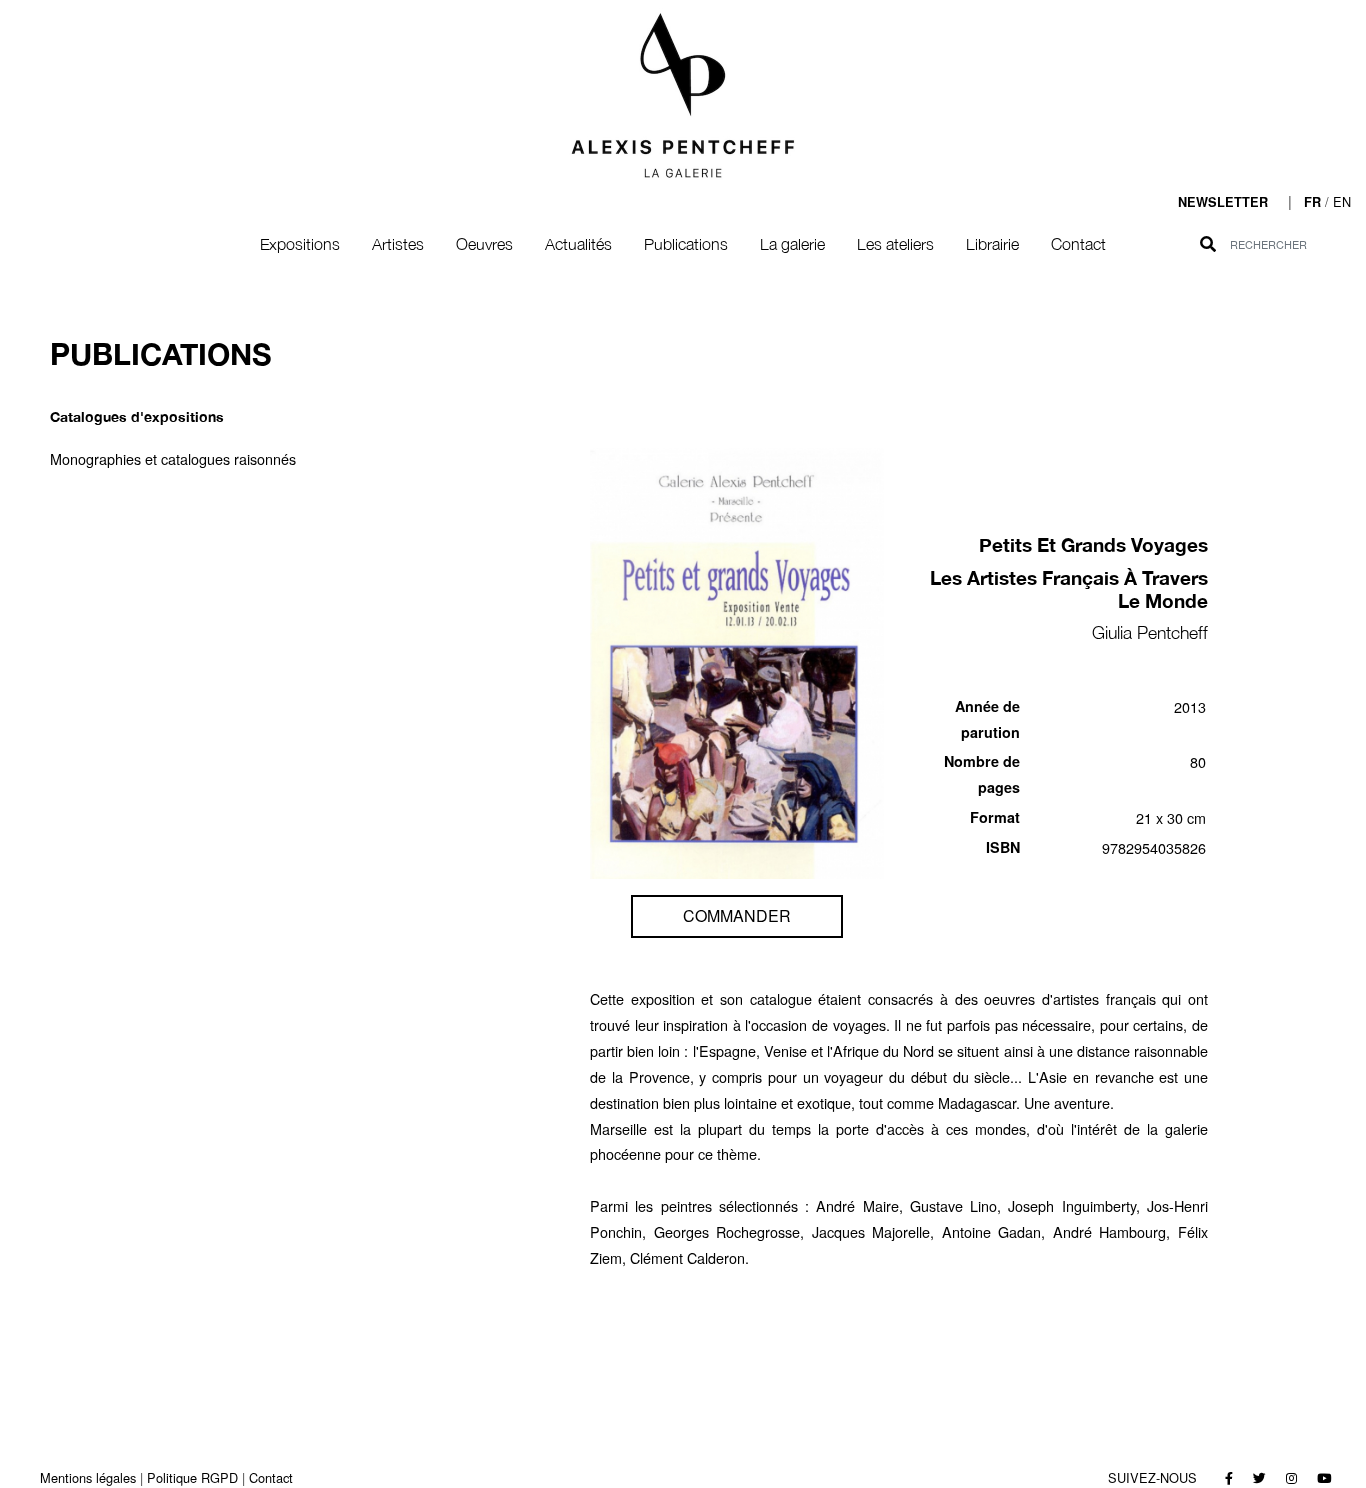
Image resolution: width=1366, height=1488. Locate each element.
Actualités (578, 244)
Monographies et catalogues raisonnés (173, 458)
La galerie (792, 244)
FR (1312, 202)
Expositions (300, 244)
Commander (737, 915)
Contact (1078, 244)
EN (1342, 201)
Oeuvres (484, 244)
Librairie (992, 244)
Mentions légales (88, 1477)
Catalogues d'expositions (137, 416)
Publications (686, 244)
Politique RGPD (192, 1477)
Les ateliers (895, 244)
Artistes (398, 244)
